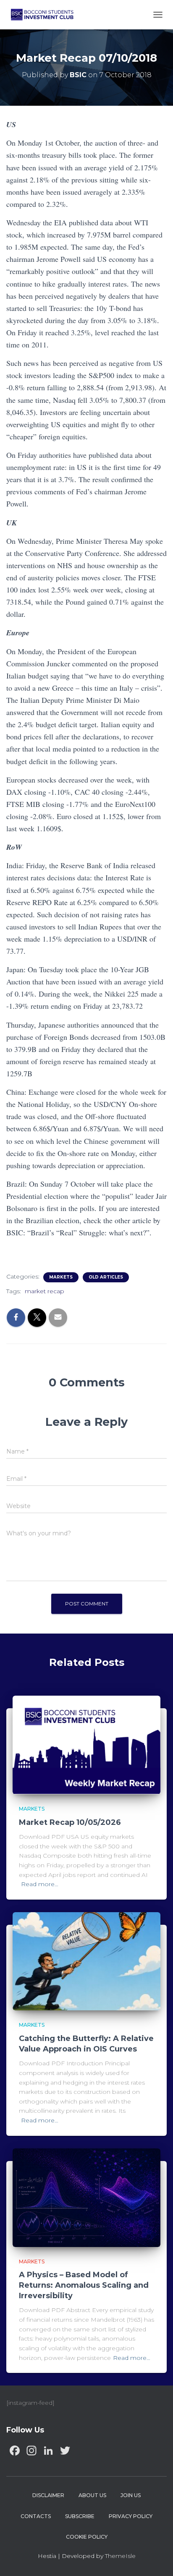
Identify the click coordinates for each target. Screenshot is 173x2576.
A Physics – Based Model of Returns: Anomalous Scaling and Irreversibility (84, 2285)
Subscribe (80, 2516)
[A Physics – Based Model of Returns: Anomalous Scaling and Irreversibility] (86, 2197)
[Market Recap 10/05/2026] (86, 1745)
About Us (92, 2495)
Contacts (36, 2516)
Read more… (40, 1884)
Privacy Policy (131, 2516)
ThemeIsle (120, 2556)
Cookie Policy (87, 2537)
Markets (61, 1277)
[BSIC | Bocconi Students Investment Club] (45, 15)
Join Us (131, 2495)
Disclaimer (48, 2495)
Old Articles (106, 1277)
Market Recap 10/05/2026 (70, 1822)
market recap (45, 1291)
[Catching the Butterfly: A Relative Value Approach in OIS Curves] (86, 1961)
